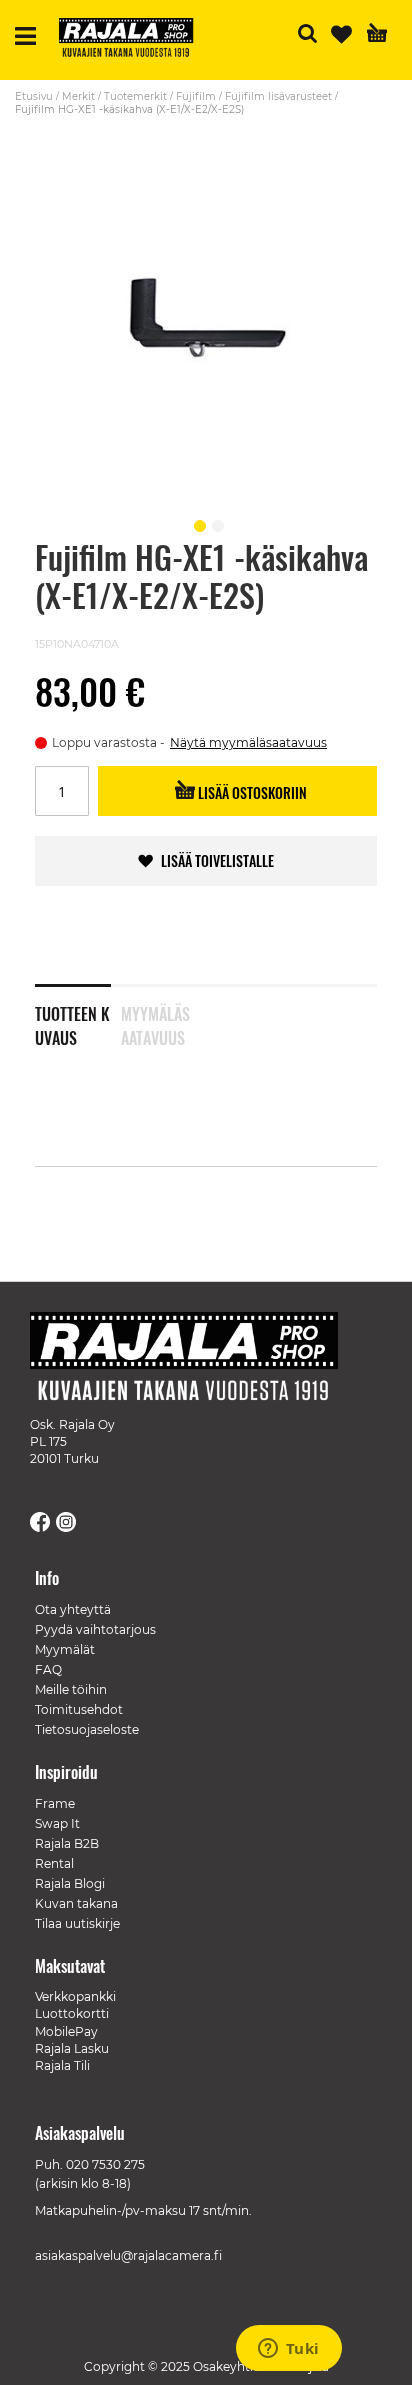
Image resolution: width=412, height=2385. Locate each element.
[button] (197, 523)
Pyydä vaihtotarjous (95, 1629)
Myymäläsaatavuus (155, 1022)
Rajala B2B (67, 1843)
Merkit (78, 96)
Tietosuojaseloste (87, 1729)
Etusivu (34, 96)
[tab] (78, 1013)
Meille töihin (71, 1689)
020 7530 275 (105, 2164)
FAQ (48, 1669)
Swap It (57, 1823)
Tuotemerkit (135, 96)
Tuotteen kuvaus (72, 1022)
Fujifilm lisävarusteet (278, 96)
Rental (54, 1863)
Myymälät (65, 1649)
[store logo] (134, 40)
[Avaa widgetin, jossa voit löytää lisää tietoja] (288, 2350)
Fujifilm (196, 96)
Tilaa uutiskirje (77, 1923)
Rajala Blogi (70, 1883)
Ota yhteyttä (73, 1609)
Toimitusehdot (79, 1709)
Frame (55, 1803)
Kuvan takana (76, 1903)
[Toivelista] (341, 34)
